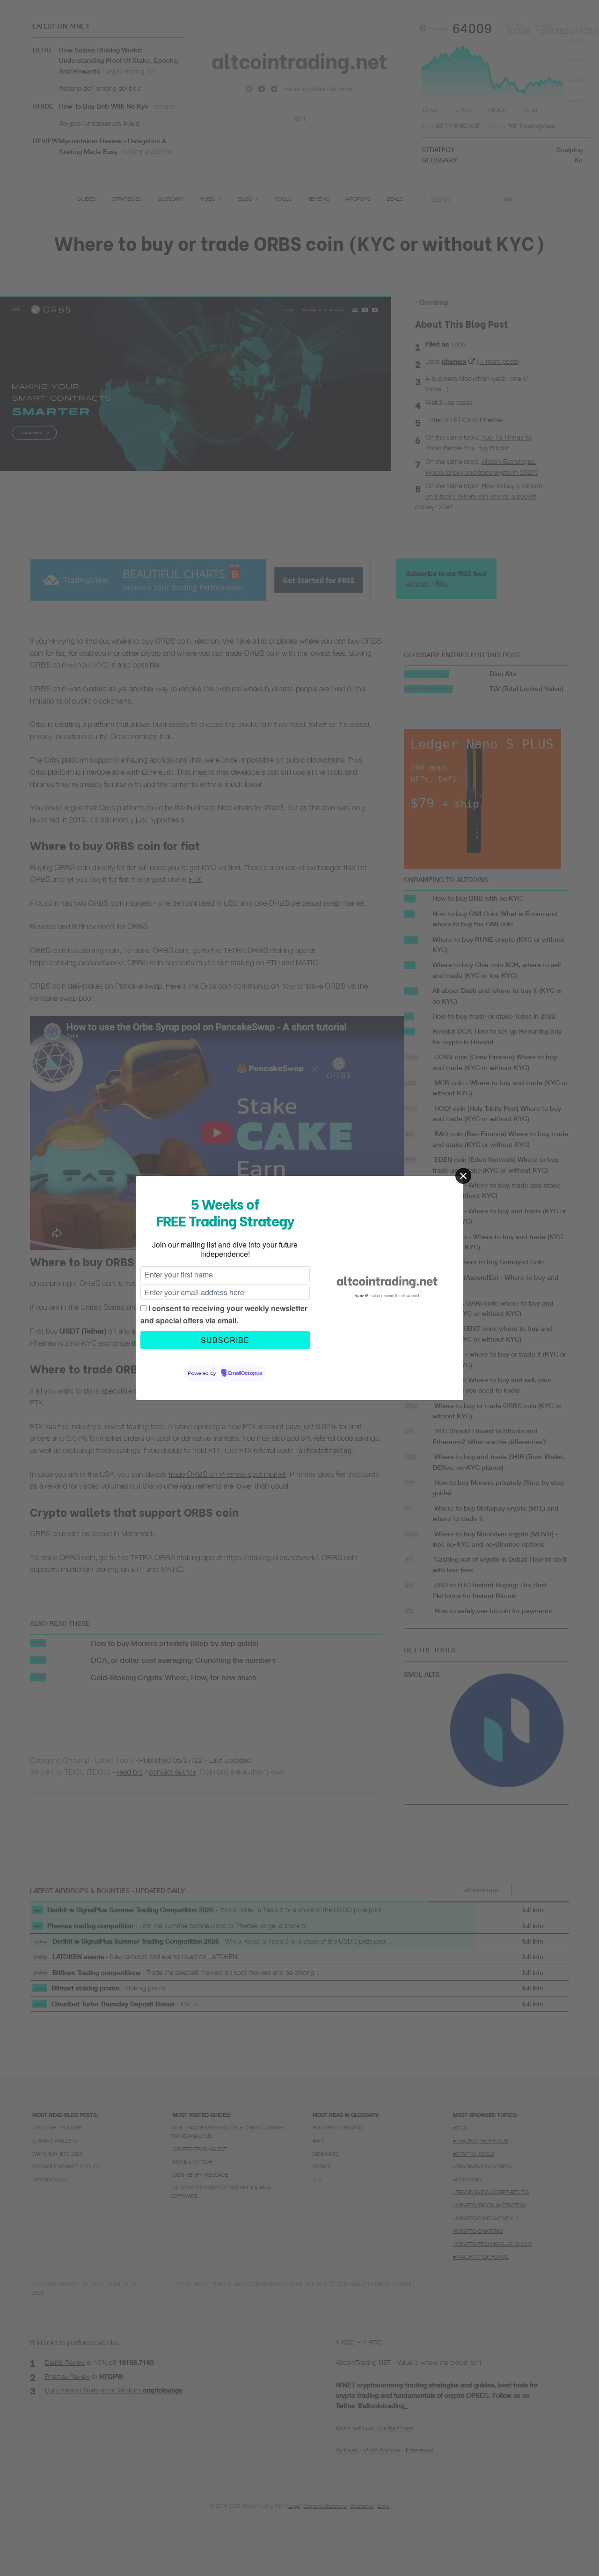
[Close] (463, 1176)
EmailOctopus (245, 1373)
